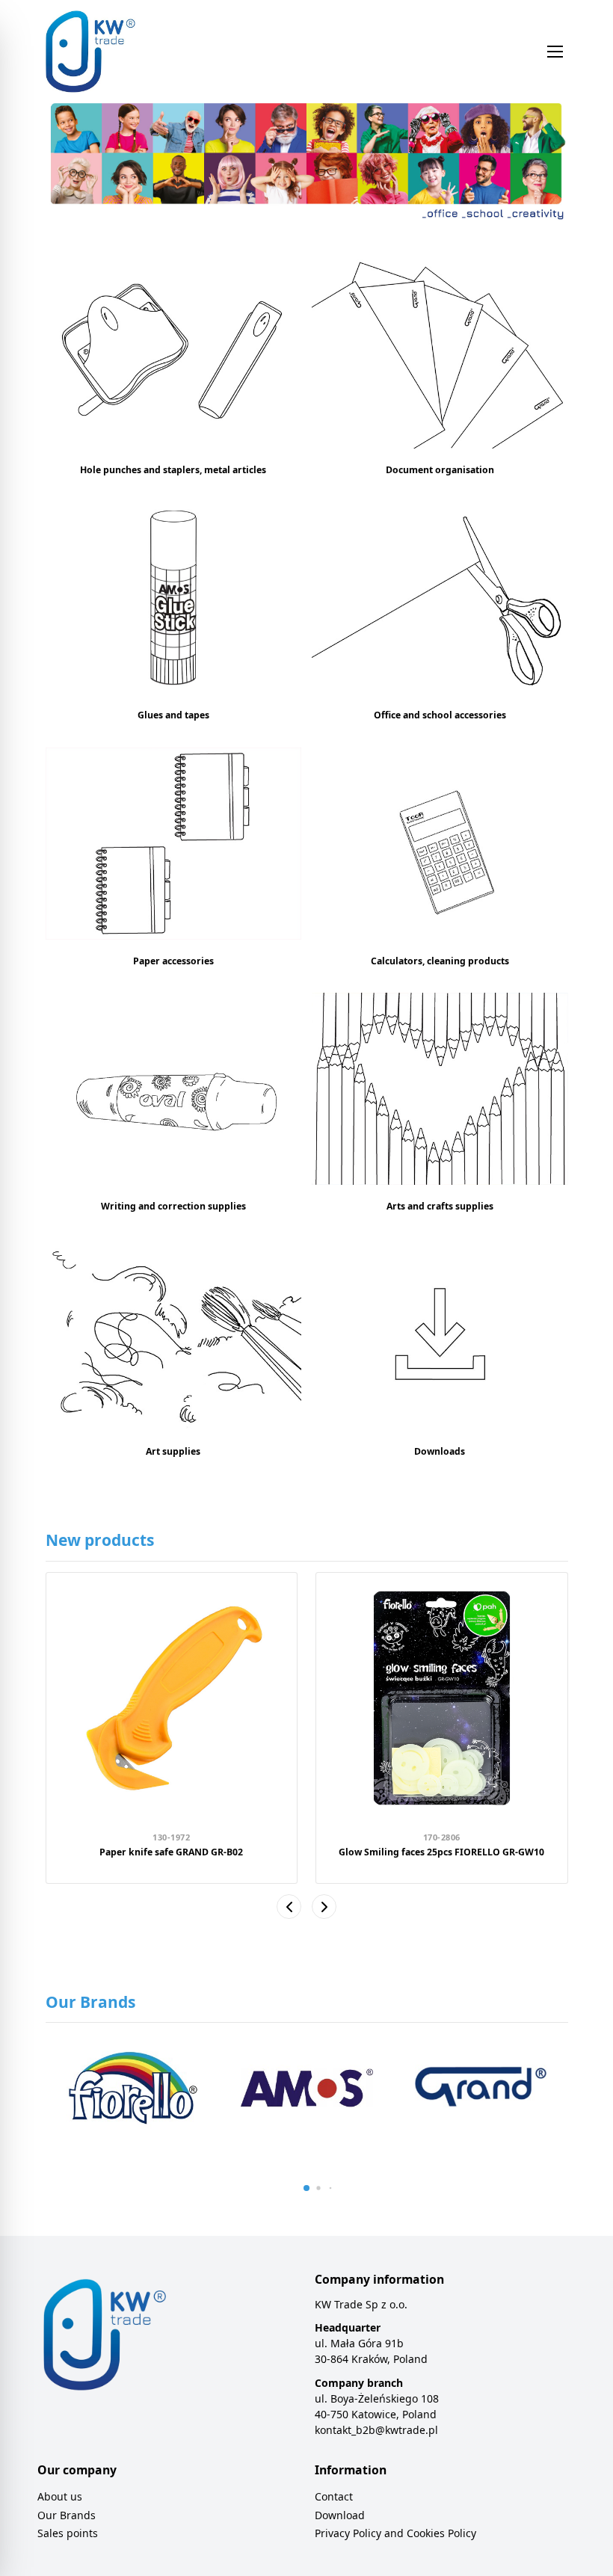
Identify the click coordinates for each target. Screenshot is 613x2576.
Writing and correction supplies (173, 1206)
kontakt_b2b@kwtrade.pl (376, 2430)
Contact (334, 2496)
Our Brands (67, 2515)
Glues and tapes (173, 715)
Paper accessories (173, 961)
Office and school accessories (440, 715)
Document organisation (440, 470)
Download (340, 2515)
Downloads (440, 1451)
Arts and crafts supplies (440, 1206)
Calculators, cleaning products (440, 961)
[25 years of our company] (307, 164)
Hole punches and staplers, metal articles (173, 470)
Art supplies (173, 1451)
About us (60, 2496)
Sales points (68, 2533)
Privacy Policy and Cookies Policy (395, 2533)
